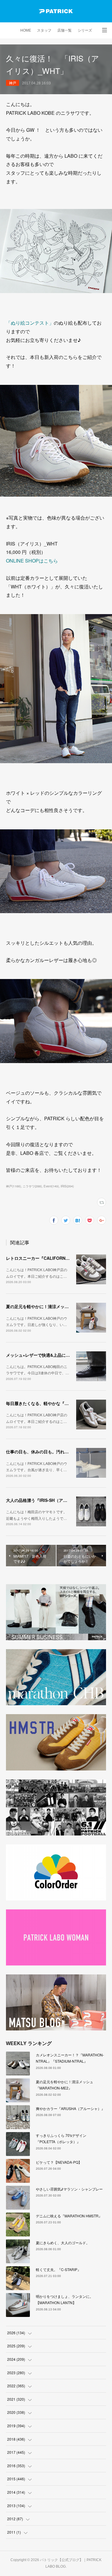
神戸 (13, 83)
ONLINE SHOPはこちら (32, 561)
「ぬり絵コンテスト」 (30, 323)
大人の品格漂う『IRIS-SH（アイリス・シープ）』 (53, 1500)
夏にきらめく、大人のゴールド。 (63, 2243)
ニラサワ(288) (32, 1186)
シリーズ (85, 30)
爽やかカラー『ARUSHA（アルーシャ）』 (70, 2108)
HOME (26, 30)
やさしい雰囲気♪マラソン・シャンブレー (69, 2189)
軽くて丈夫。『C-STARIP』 (58, 2269)
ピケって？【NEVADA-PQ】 (59, 2162)
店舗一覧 (65, 30)
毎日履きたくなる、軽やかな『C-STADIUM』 (49, 1403)
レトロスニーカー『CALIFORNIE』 (40, 1258)
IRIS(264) (67, 1186)
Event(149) (51, 1186)
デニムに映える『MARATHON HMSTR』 (69, 2216)
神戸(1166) (13, 1186)
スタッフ (44, 30)
